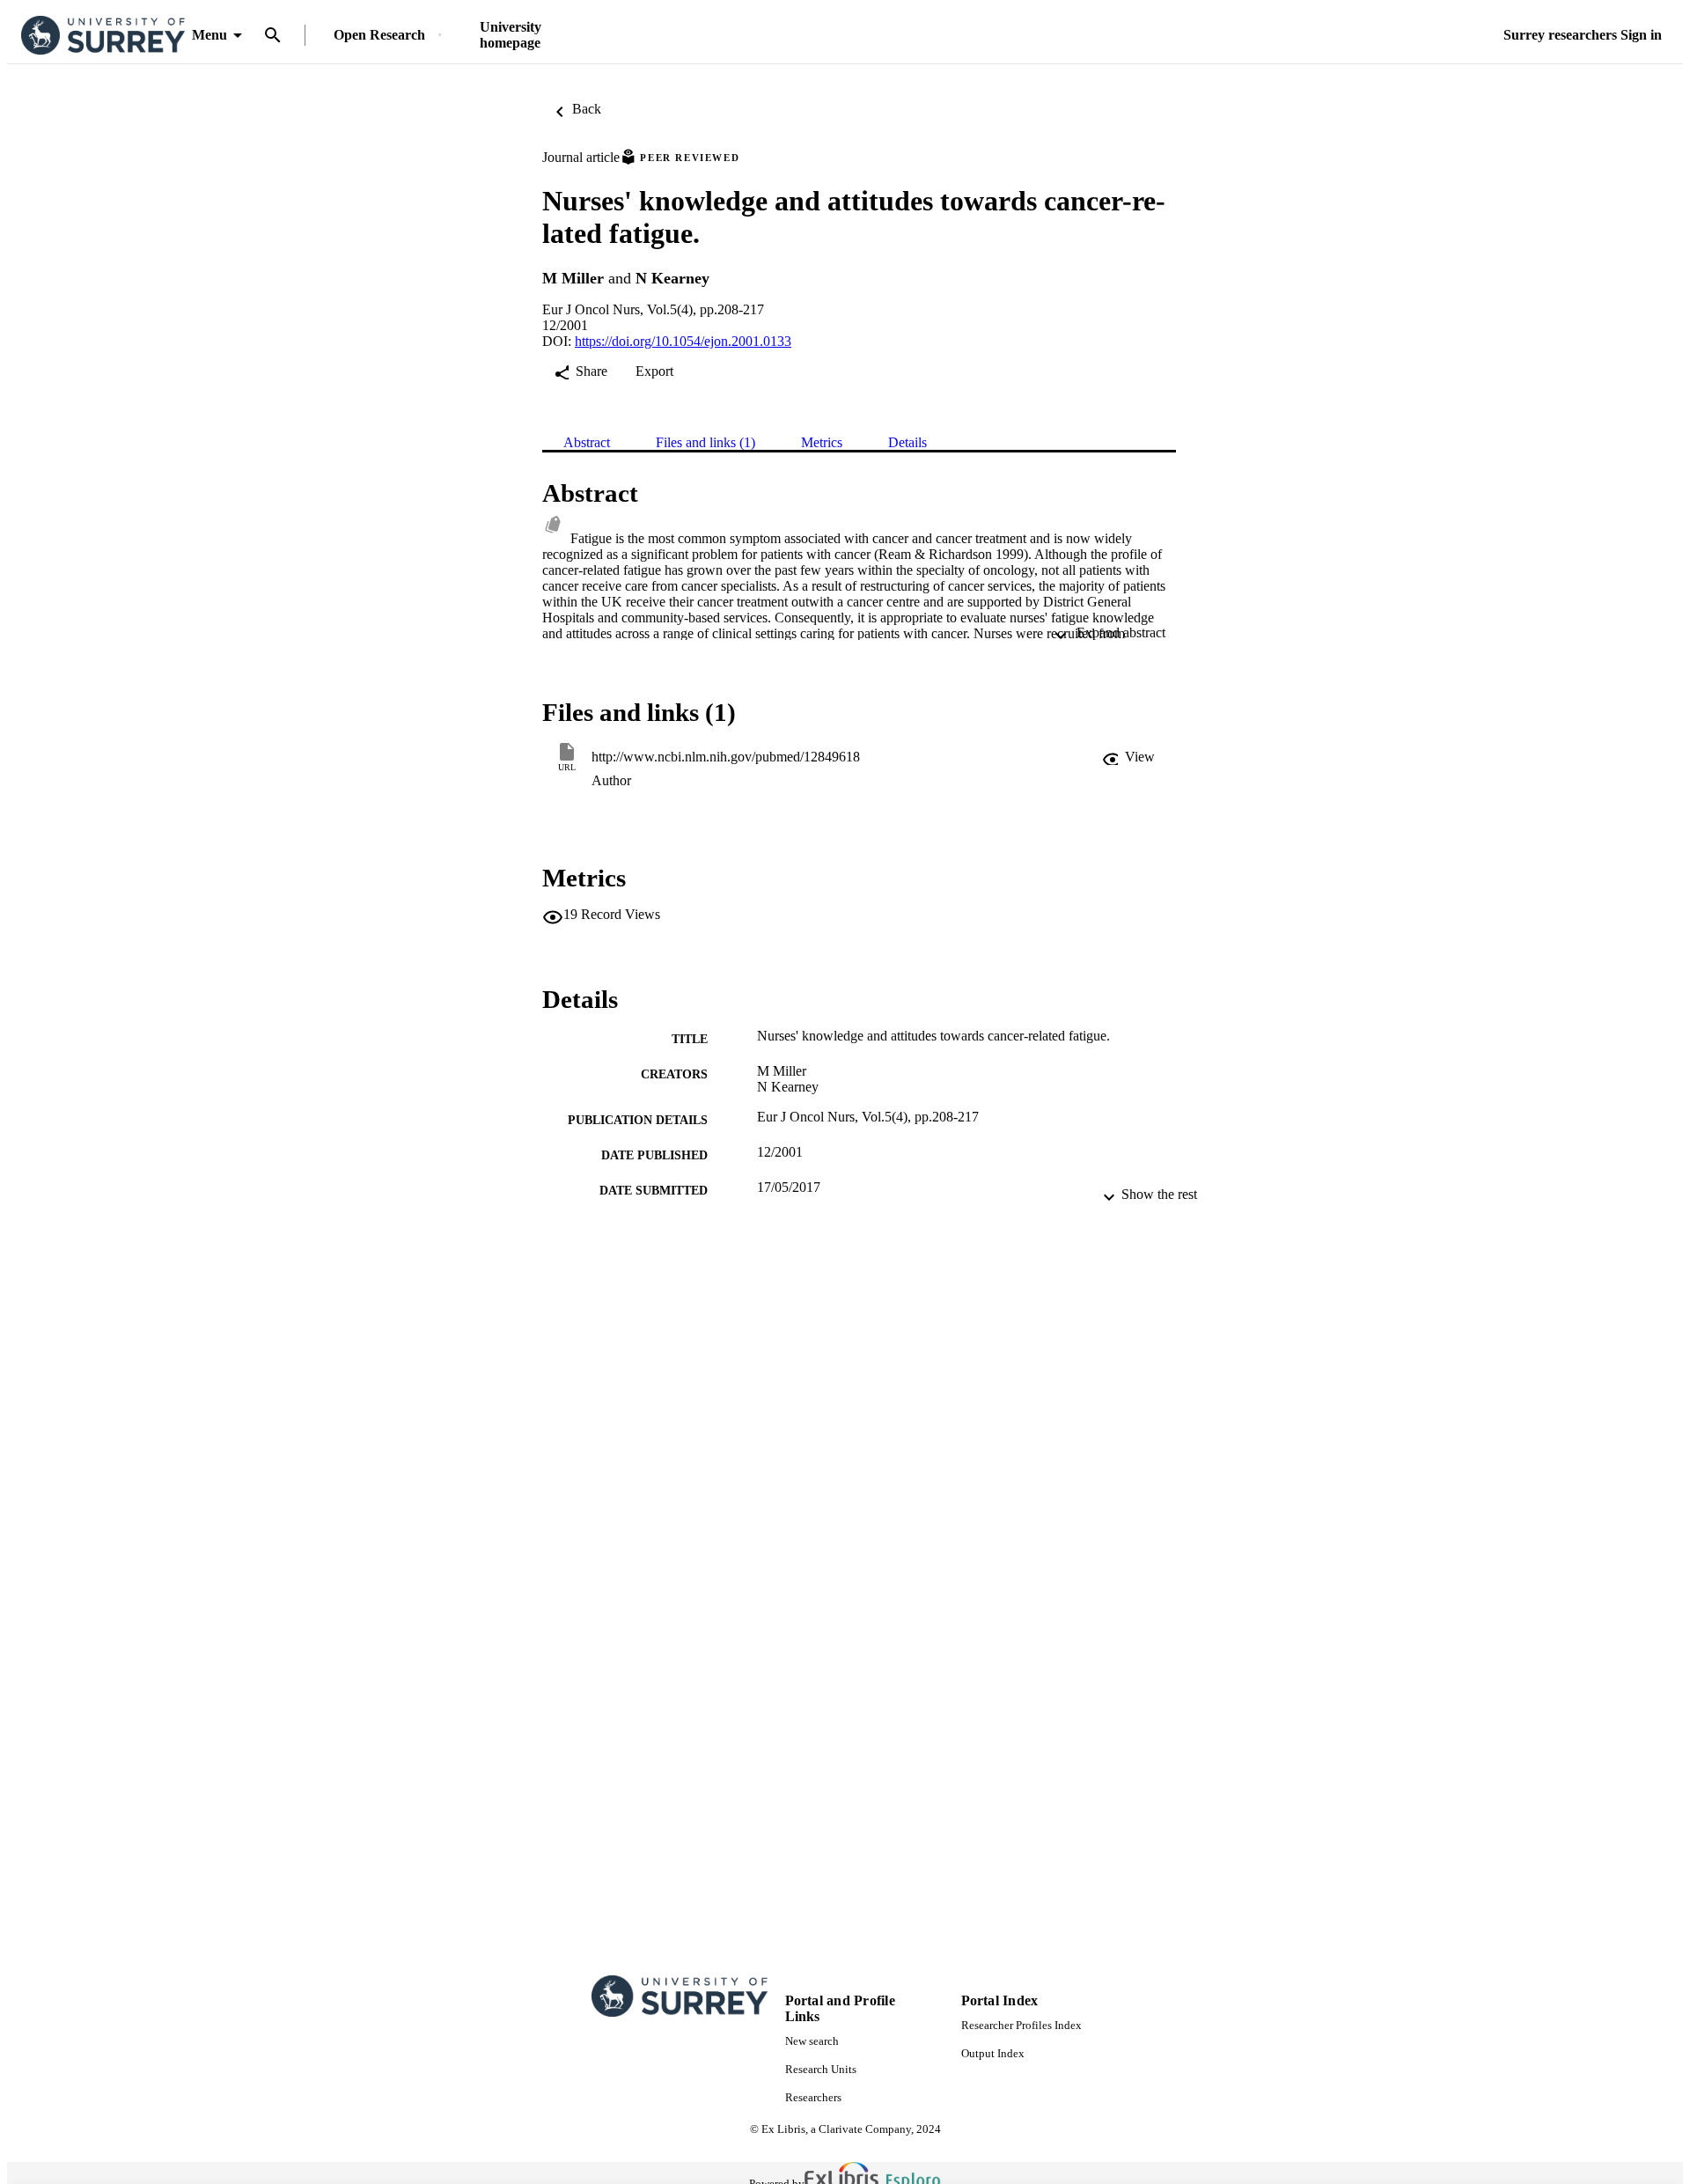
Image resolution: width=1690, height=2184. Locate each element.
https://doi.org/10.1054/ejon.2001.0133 (683, 341)
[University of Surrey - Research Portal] (103, 36)
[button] (1128, 757)
